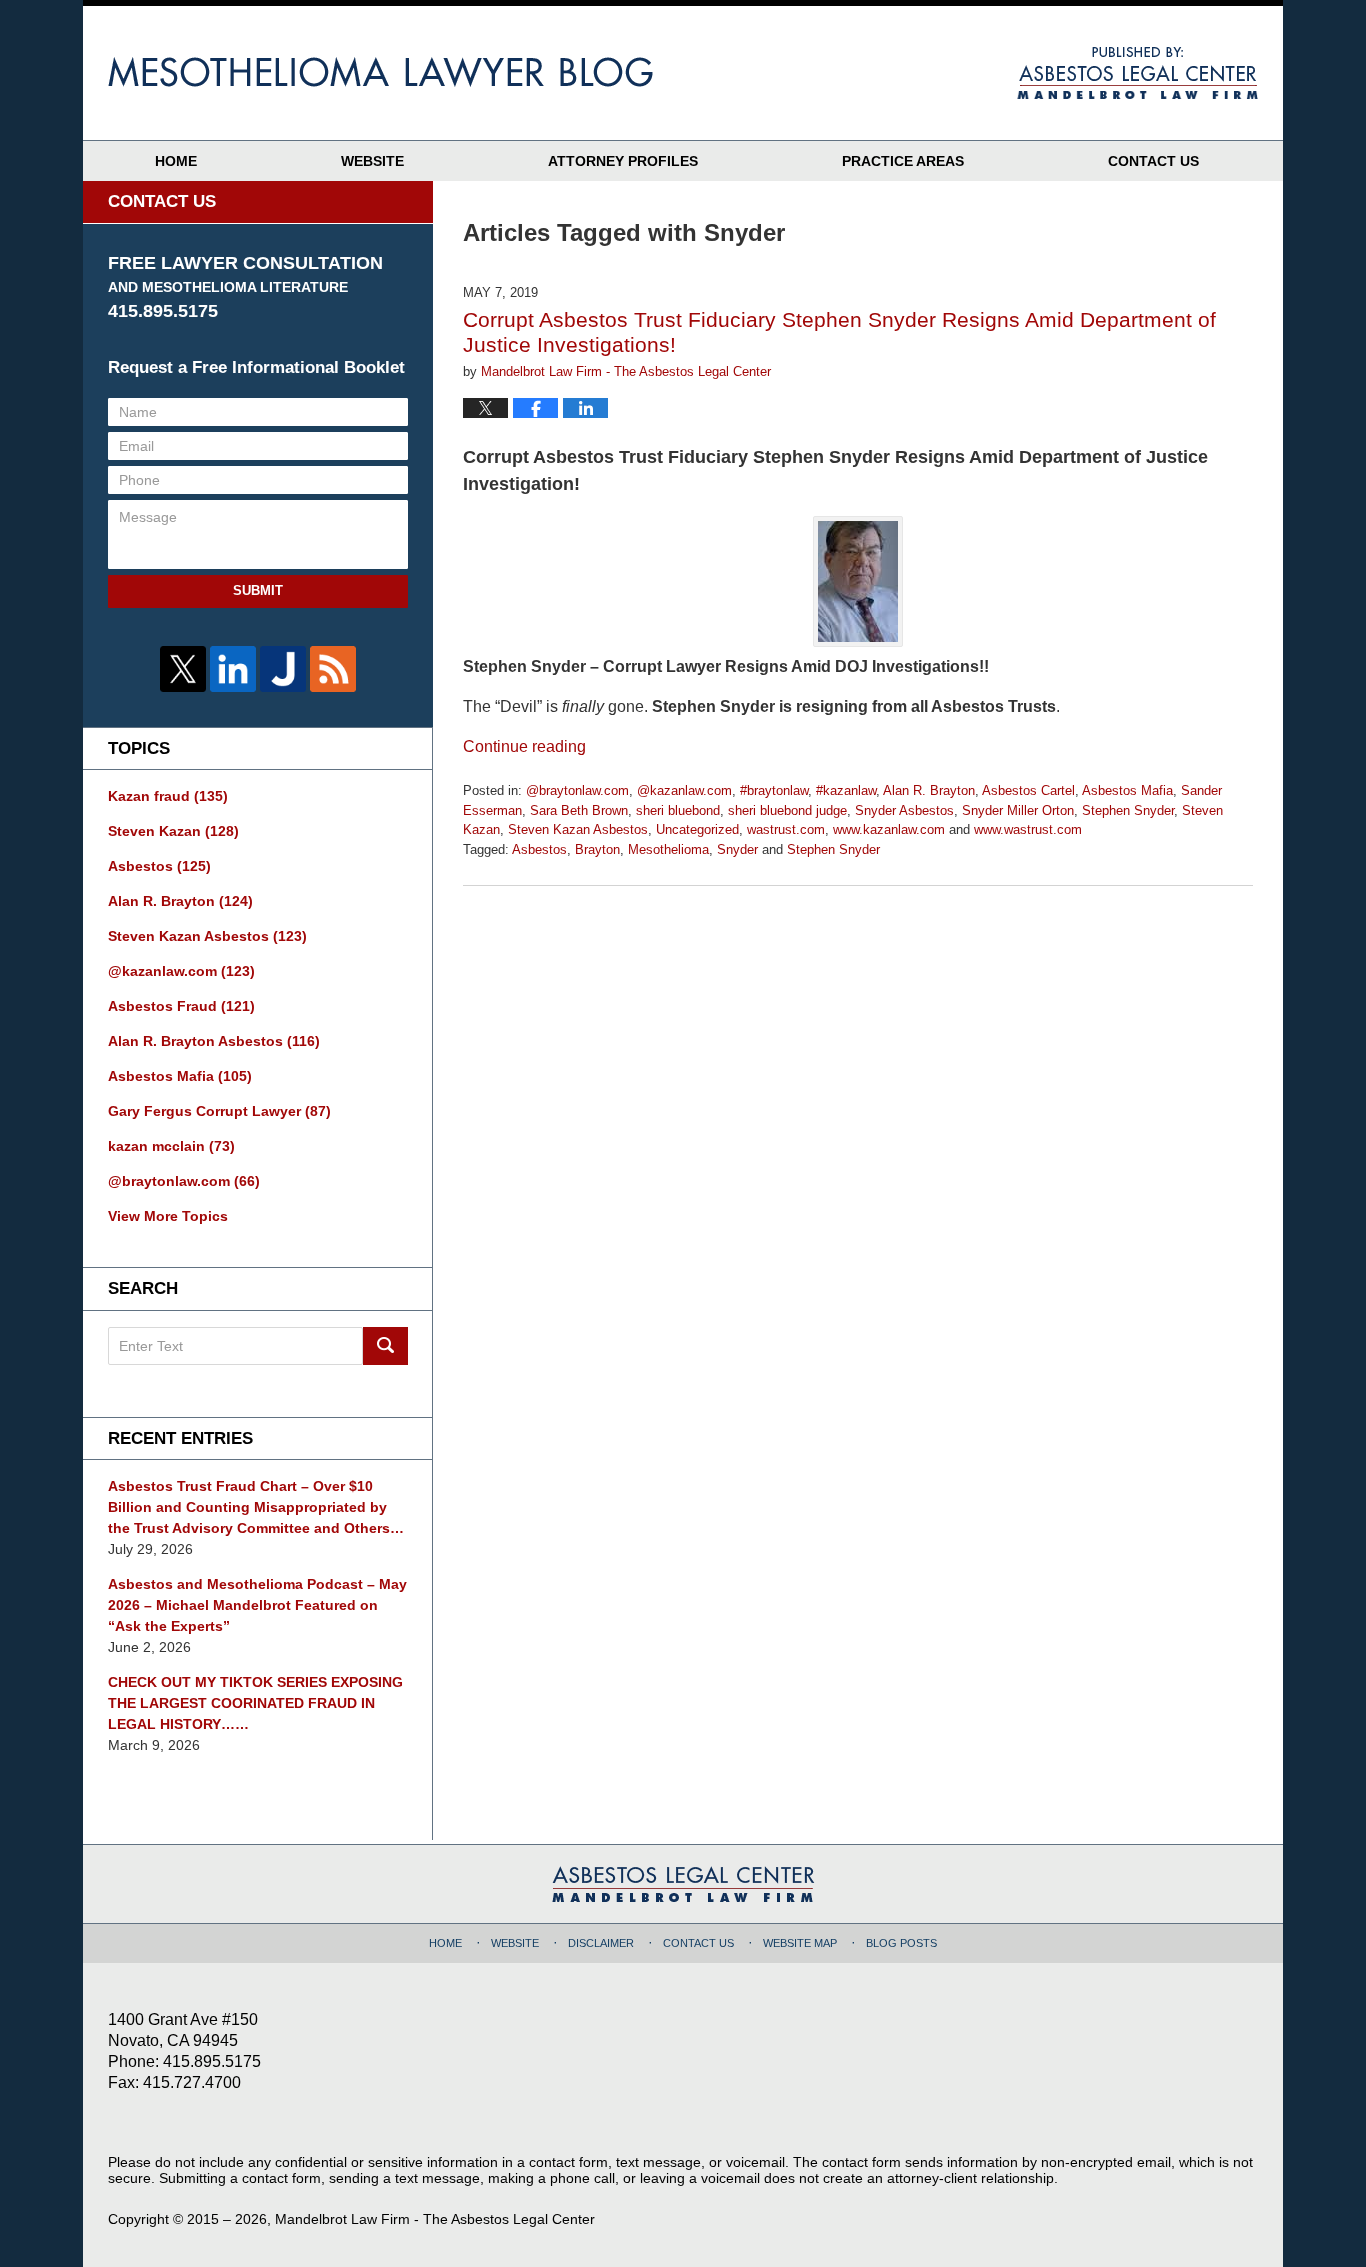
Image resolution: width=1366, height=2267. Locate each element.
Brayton (597, 849)
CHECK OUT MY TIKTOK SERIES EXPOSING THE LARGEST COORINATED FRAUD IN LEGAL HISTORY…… (255, 1703)
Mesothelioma (668, 849)
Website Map (800, 1943)
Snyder (737, 849)
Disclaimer (601, 1943)
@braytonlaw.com (577, 790)
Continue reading (524, 746)
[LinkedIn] (233, 669)
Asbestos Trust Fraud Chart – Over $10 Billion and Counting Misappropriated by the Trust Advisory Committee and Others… (256, 1507)
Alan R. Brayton (929, 790)
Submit (258, 590)
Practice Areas (903, 161)
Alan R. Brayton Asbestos (214, 1041)
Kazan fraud (168, 796)
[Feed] (333, 669)
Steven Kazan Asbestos (578, 829)
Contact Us (1153, 161)
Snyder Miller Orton (1018, 810)
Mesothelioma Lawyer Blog (380, 72)
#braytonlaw (774, 790)
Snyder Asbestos (904, 810)
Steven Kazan (173, 831)
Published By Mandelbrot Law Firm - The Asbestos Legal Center (1137, 73)
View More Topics (168, 1216)
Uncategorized (697, 829)
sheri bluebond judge (787, 810)
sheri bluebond (678, 810)
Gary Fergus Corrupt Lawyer (219, 1111)
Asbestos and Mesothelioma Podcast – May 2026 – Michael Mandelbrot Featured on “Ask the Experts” (257, 1605)
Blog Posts (901, 1943)
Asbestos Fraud (181, 1006)
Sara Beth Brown (579, 810)
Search (385, 1346)
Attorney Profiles (623, 161)
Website (372, 161)
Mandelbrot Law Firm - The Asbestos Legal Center (435, 2219)
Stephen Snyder (1128, 810)
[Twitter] (183, 669)
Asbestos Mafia (1127, 790)
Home (176, 161)
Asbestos (539, 849)
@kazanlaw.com (684, 790)
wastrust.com (786, 829)
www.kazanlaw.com (889, 829)
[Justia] (283, 669)
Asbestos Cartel (1028, 790)
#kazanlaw (846, 790)
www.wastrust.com (1028, 829)
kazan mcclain (171, 1146)
